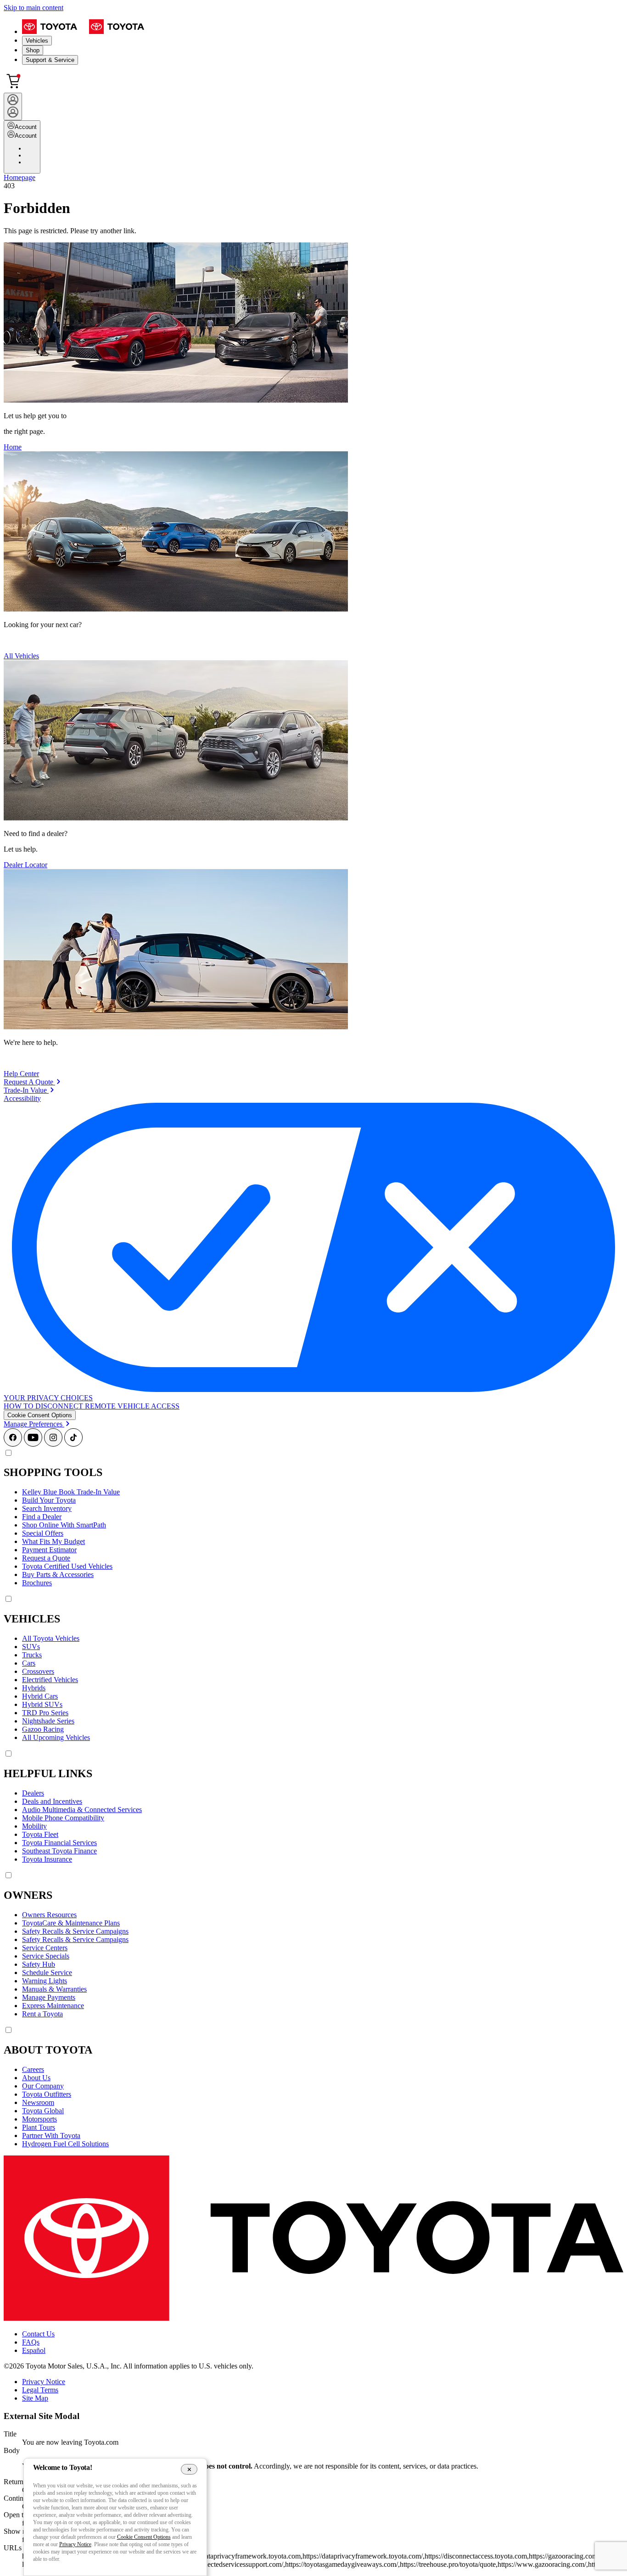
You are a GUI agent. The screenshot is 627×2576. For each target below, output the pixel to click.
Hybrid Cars (40, 1696)
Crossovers (38, 1671)
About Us (36, 2078)
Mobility (34, 1826)
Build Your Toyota (49, 1500)
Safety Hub (39, 1964)
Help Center (21, 1074)
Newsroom (38, 2102)
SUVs (31, 1647)
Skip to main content (34, 8)
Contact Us (38, 2334)
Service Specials (46, 1956)
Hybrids (34, 1688)
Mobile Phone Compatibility (63, 1818)
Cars (29, 1663)
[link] (32, 1082)
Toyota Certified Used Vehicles (67, 1566)
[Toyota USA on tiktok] (73, 1444)
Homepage (20, 177)
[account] (13, 107)
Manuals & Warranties (54, 1989)
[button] (40, 1415)
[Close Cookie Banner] (189, 2469)
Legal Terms (40, 2390)
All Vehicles (21, 656)
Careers (33, 2069)
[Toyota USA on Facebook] (13, 1444)
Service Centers (45, 1948)
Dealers (33, 1793)
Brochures (37, 1583)
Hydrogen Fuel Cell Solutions (65, 2144)
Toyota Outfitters (47, 2094)
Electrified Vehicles (50, 1680)
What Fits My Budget (53, 1541)
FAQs (31, 2342)
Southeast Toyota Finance (59, 1851)
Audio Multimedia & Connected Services (82, 1810)
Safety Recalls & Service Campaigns (75, 1931)
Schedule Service (47, 1973)
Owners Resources (49, 1915)
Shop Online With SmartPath (64, 1525)
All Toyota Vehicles (51, 1638)
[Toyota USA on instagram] (53, 1444)
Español (34, 2350)
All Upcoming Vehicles (56, 1737)
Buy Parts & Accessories (58, 1574)
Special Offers (43, 1533)
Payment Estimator (49, 1550)
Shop (33, 50)
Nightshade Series (48, 1721)
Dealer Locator (25, 865)
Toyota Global (43, 2111)
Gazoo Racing (43, 1729)
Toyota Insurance (47, 1859)
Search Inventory (47, 1508)
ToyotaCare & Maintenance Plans (71, 1923)
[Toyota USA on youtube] (33, 1444)
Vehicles (37, 41)
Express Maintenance (53, 2006)
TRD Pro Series (45, 1713)
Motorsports (39, 2119)
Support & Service (50, 60)
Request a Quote (46, 1558)
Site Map (35, 2398)
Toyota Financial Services (59, 1843)
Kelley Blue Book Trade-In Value (71, 1492)
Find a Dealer (42, 1517)
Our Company (43, 2086)
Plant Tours (39, 2127)
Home (13, 447)
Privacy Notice (44, 2382)
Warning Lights (45, 1981)
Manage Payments (49, 1997)
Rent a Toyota (42, 2014)
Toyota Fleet (40, 1834)
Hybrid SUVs (42, 1704)
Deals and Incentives (52, 1801)
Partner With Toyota (51, 2135)
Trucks (32, 1655)
